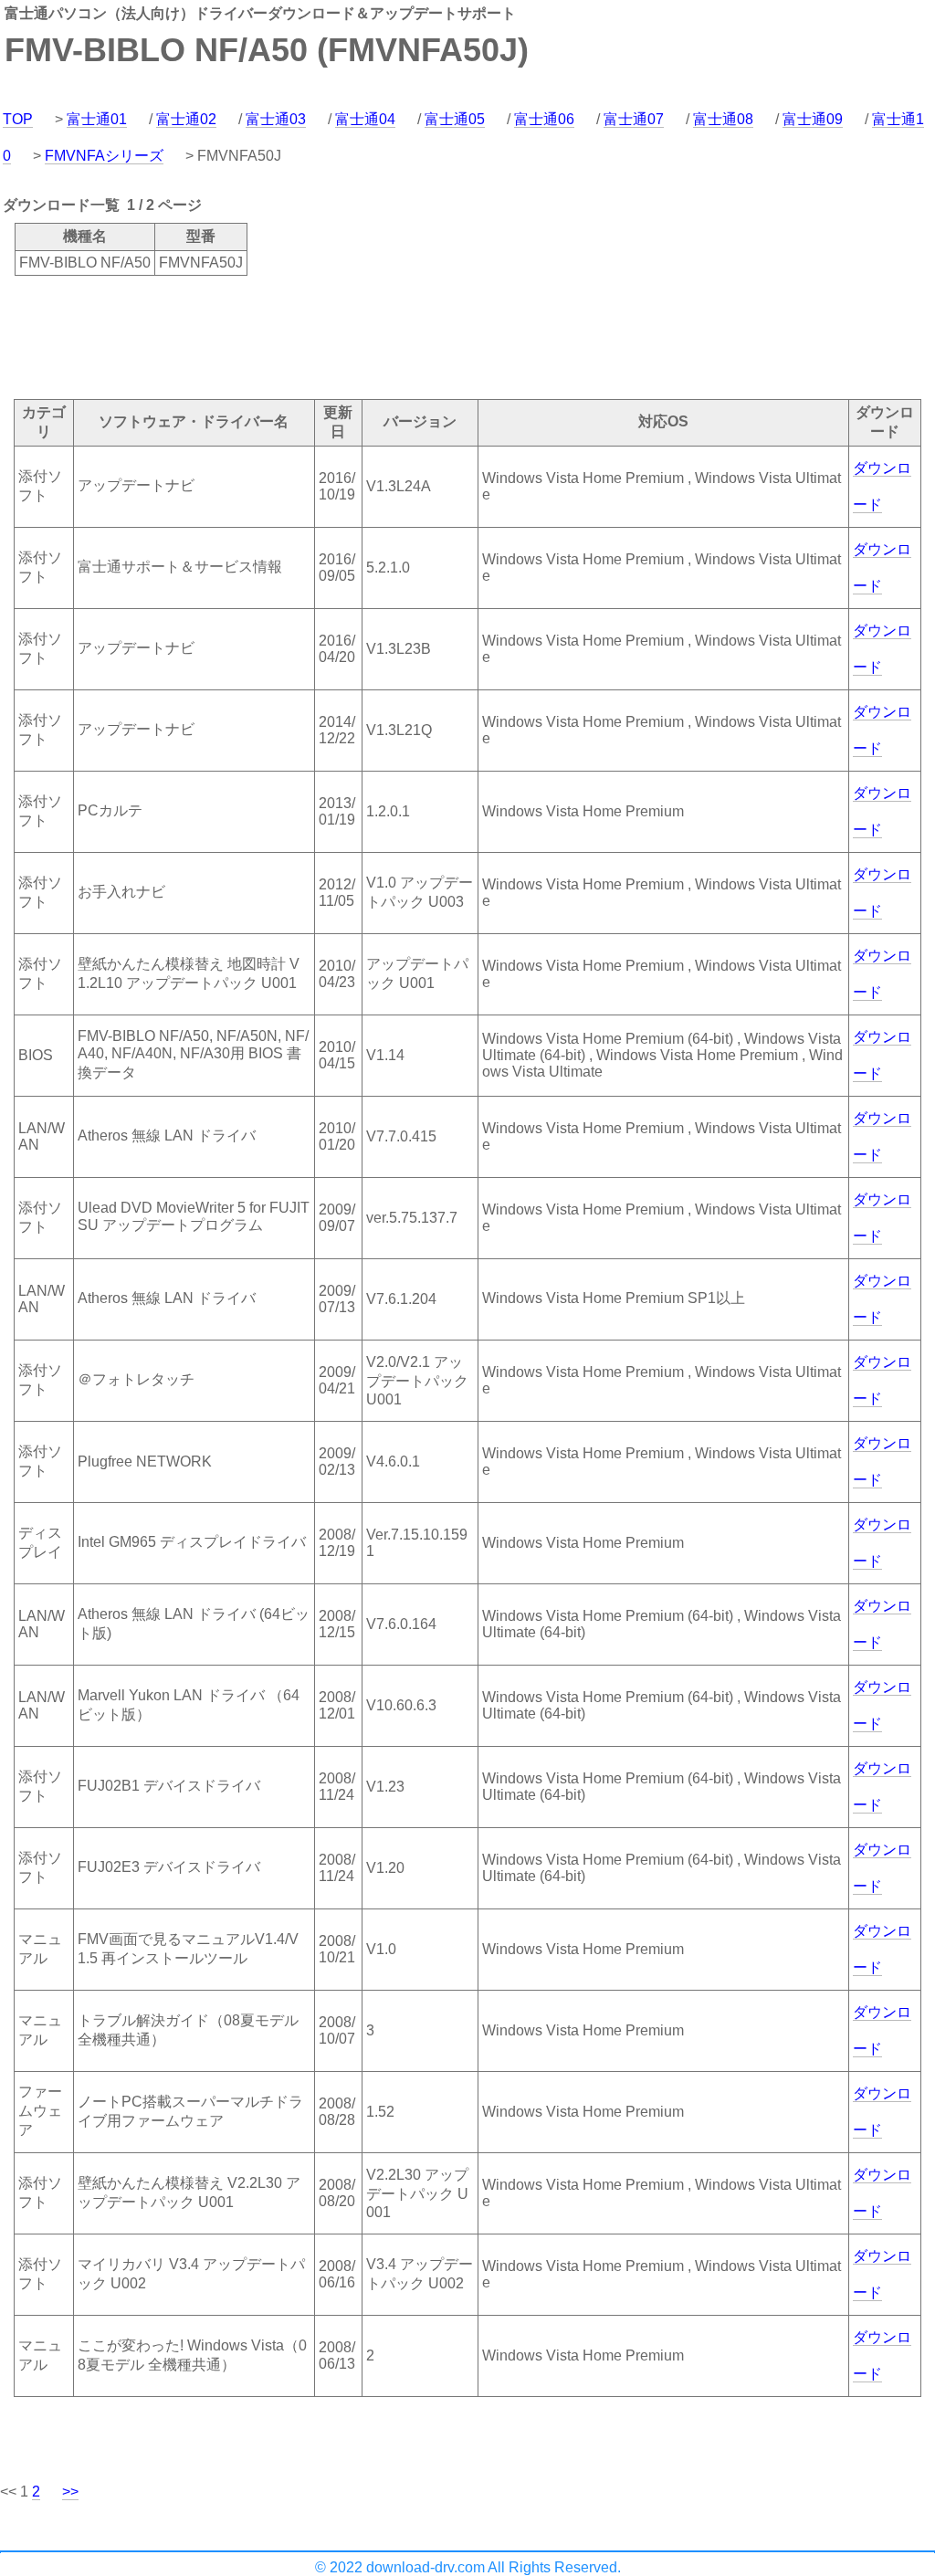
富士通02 (186, 119)
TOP (18, 119)
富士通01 (97, 119)
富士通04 (365, 119)
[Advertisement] (332, 336)
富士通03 (276, 119)
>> (70, 2492)
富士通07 (634, 119)
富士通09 (813, 119)
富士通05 (455, 119)
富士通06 (544, 119)
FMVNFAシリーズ (104, 156)
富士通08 (723, 119)
